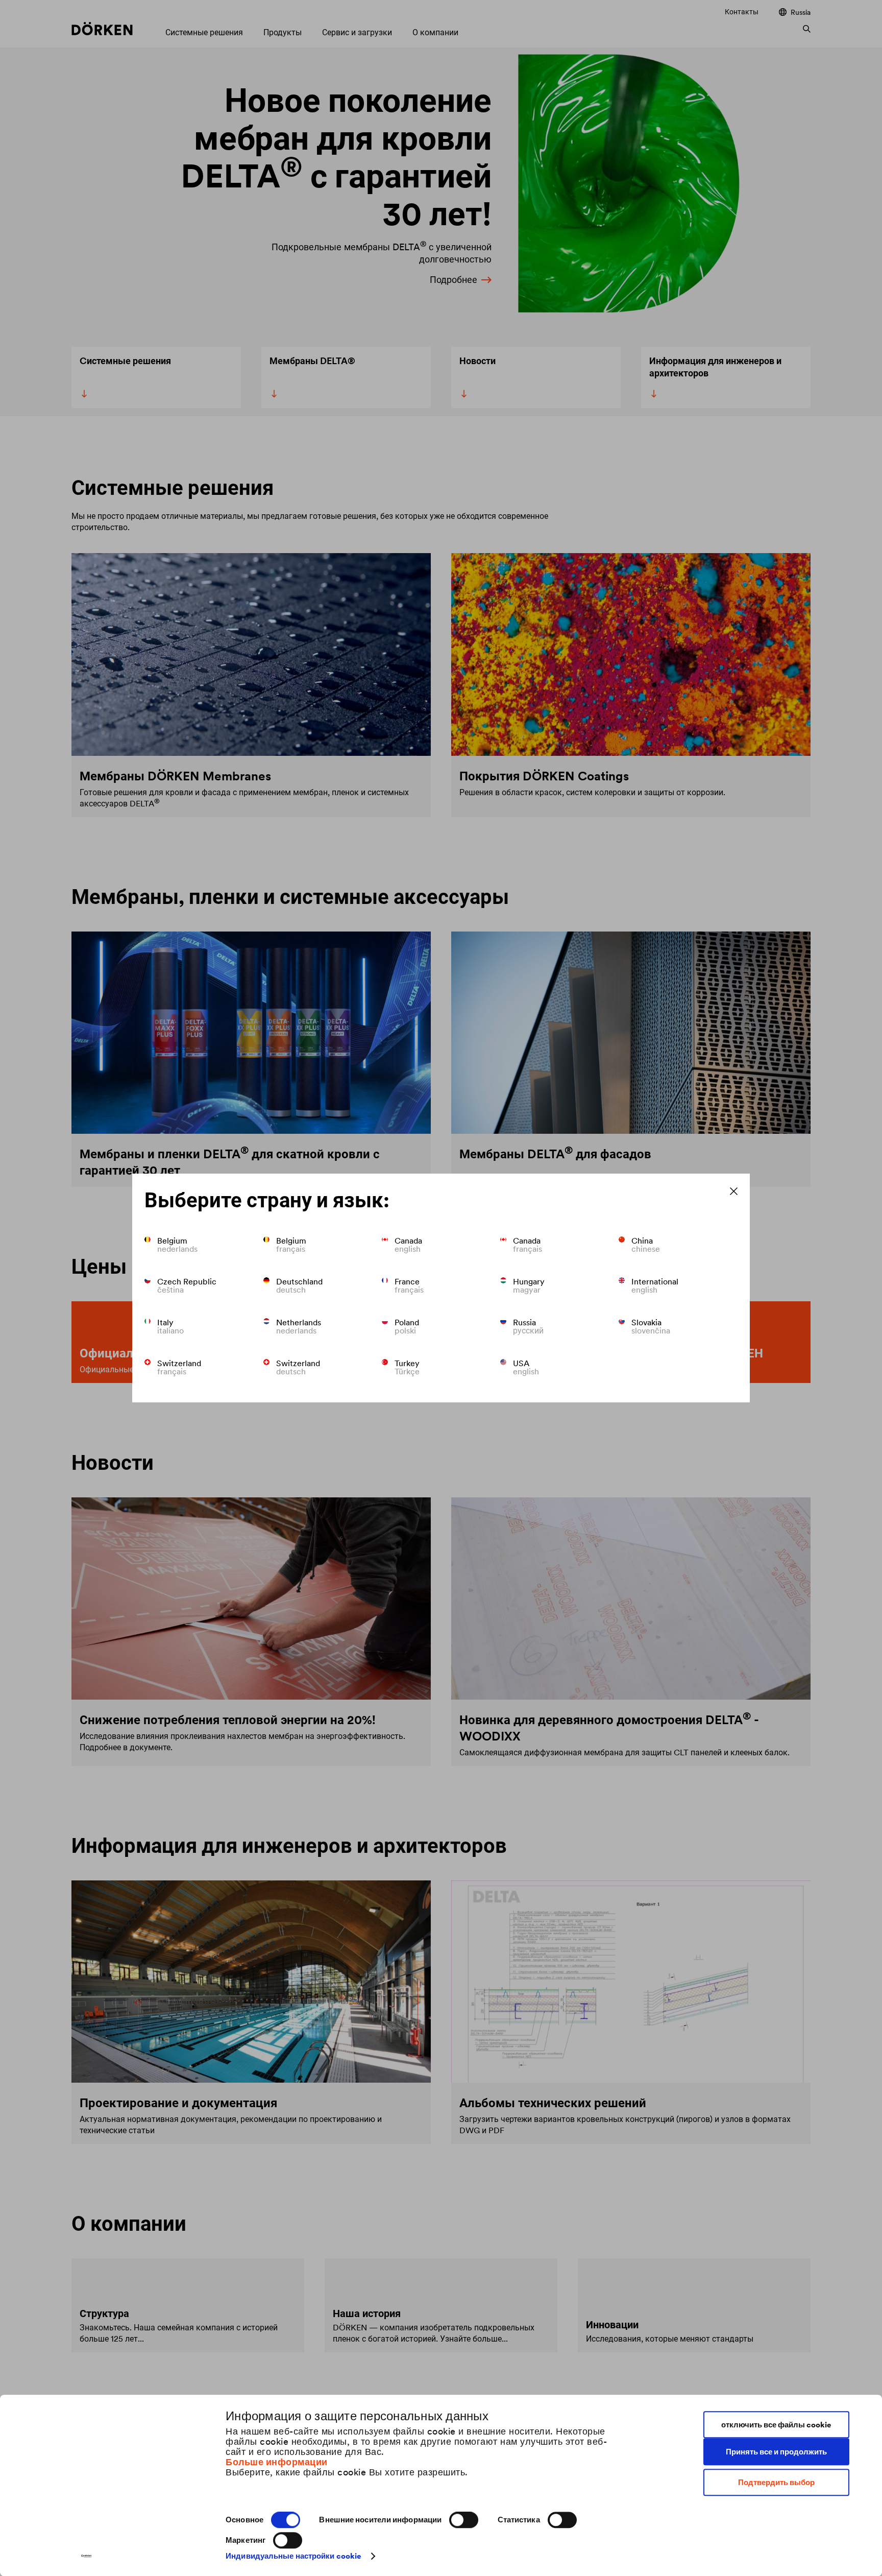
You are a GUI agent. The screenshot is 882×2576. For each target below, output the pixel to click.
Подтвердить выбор (776, 2482)
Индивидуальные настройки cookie (293, 2556)
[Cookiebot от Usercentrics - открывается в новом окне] (87, 2556)
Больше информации (277, 2462)
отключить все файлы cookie (776, 2425)
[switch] (464, 2520)
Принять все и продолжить (776, 2452)
